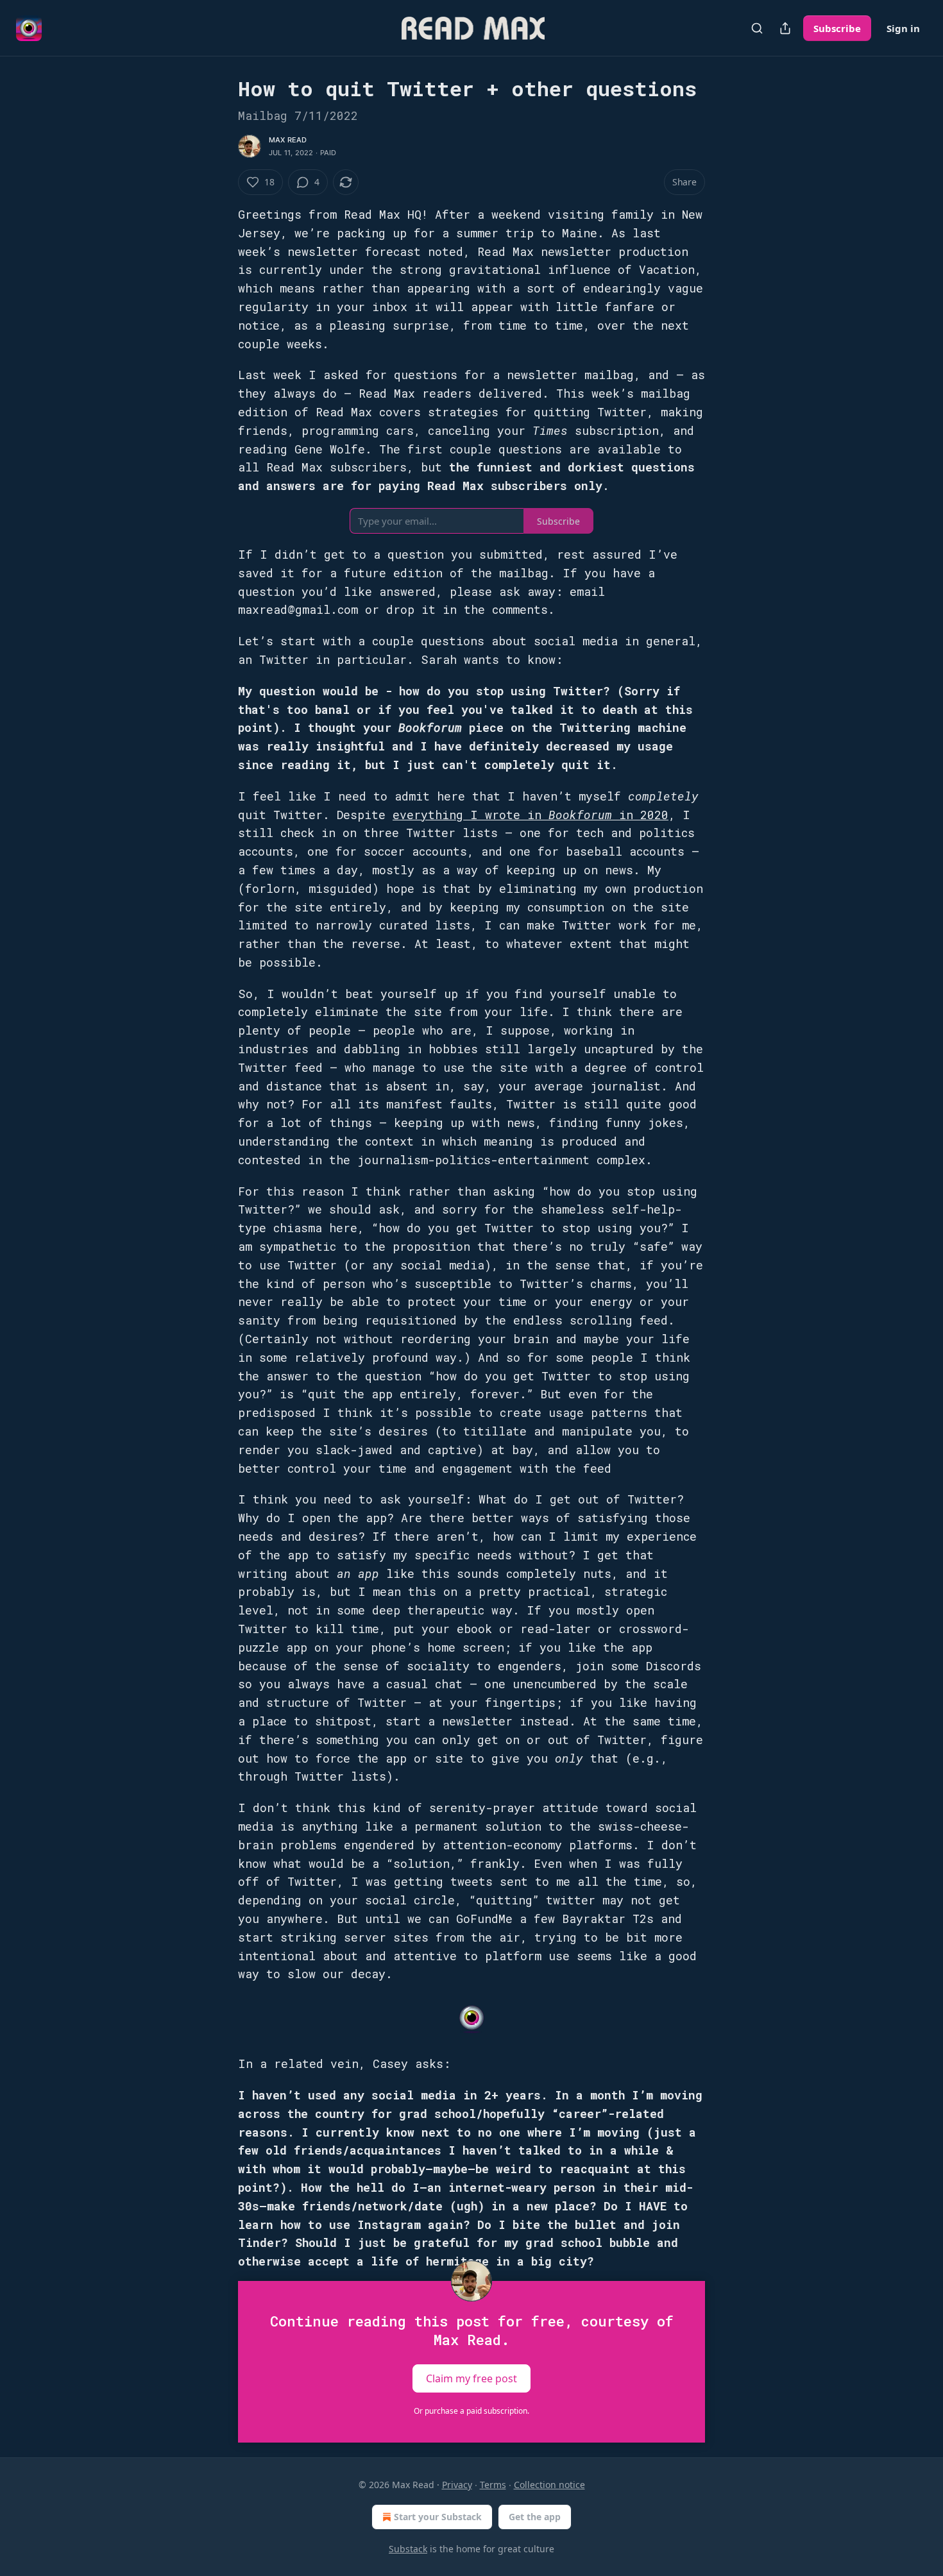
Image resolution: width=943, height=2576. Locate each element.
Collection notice (549, 2485)
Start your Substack (438, 2517)
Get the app (535, 2517)
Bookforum (584, 815)
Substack (408, 2549)
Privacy (457, 2485)
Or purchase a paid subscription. (471, 2411)
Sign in (903, 28)
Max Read (288, 140)
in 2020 (644, 815)
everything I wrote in (471, 815)
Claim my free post (471, 2378)
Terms (493, 2485)
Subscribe (837, 28)
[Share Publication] (785, 28)
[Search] (757, 28)
